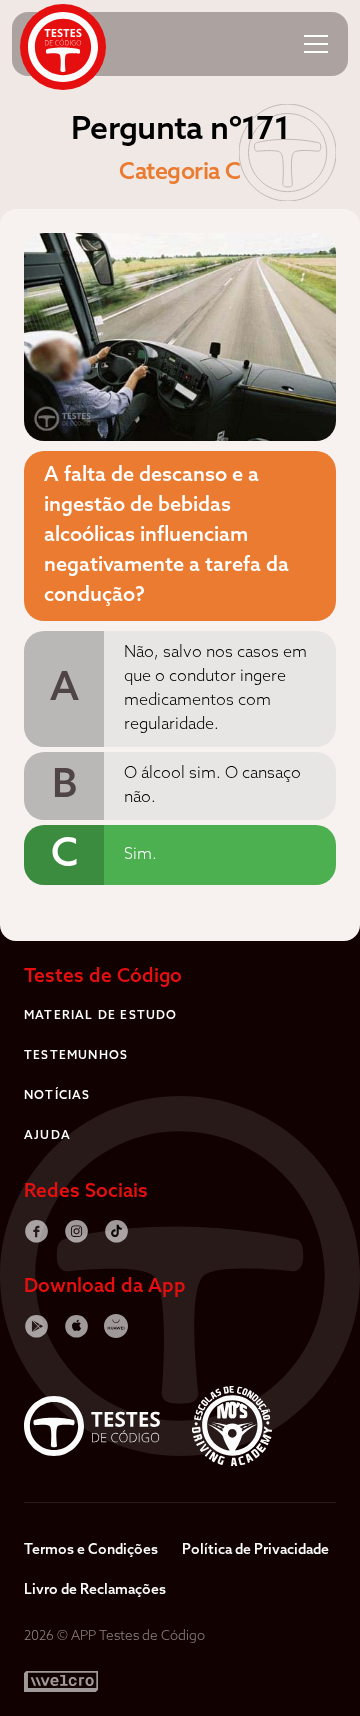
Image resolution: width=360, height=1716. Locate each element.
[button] (316, 44)
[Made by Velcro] (61, 1681)
